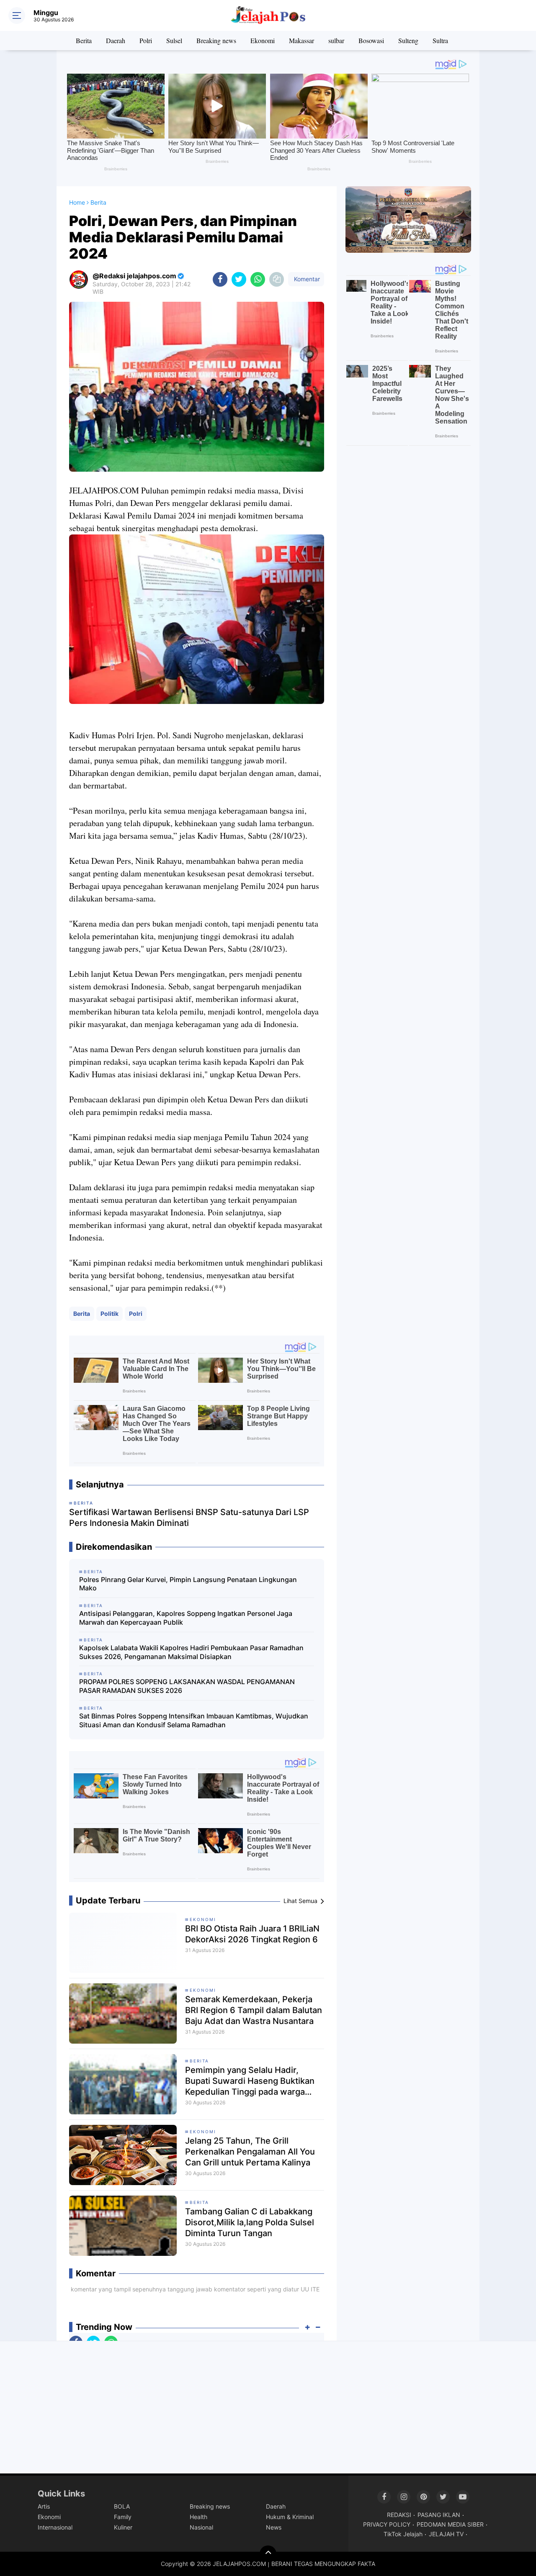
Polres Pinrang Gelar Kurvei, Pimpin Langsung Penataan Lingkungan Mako (188, 1584)
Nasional (201, 2527)
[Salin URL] (277, 279)
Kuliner (123, 2527)
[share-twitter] (239, 279)
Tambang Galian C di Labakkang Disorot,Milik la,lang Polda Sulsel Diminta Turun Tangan (250, 2222)
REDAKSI (399, 2515)
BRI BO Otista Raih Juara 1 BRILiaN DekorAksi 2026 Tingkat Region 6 (252, 1934)
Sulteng (408, 40)
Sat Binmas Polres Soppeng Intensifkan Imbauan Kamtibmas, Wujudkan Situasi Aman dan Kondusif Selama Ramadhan (194, 1720)
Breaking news (216, 40)
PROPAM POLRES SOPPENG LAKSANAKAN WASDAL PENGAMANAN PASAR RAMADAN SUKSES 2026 (187, 1686)
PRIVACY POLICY (387, 2524)
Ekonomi (263, 40)
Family (123, 2517)
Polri (146, 40)
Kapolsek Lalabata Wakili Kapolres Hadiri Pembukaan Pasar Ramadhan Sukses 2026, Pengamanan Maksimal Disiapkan (191, 1652)
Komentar (306, 279)
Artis (44, 2506)
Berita (84, 40)
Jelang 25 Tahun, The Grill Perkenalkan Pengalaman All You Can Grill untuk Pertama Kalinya (250, 2152)
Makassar (301, 40)
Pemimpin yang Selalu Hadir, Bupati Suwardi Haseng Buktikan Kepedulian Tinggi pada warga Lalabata (250, 2081)
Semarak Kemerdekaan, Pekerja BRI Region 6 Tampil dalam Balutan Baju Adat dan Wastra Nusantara (254, 2010)
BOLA (122, 2506)
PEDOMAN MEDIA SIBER (450, 2524)
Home (77, 202)
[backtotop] (268, 2554)
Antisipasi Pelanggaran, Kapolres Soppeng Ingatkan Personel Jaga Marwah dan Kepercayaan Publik (186, 1618)
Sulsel (174, 40)
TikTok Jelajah (403, 2534)
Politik (110, 1314)
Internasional (55, 2527)
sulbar (336, 40)
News (274, 2527)
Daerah (116, 40)
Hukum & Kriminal (290, 2517)
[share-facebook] (220, 279)
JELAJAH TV (446, 2534)
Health (198, 2517)
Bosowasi (371, 40)
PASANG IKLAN (439, 2515)
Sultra (440, 40)
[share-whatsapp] (258, 279)
